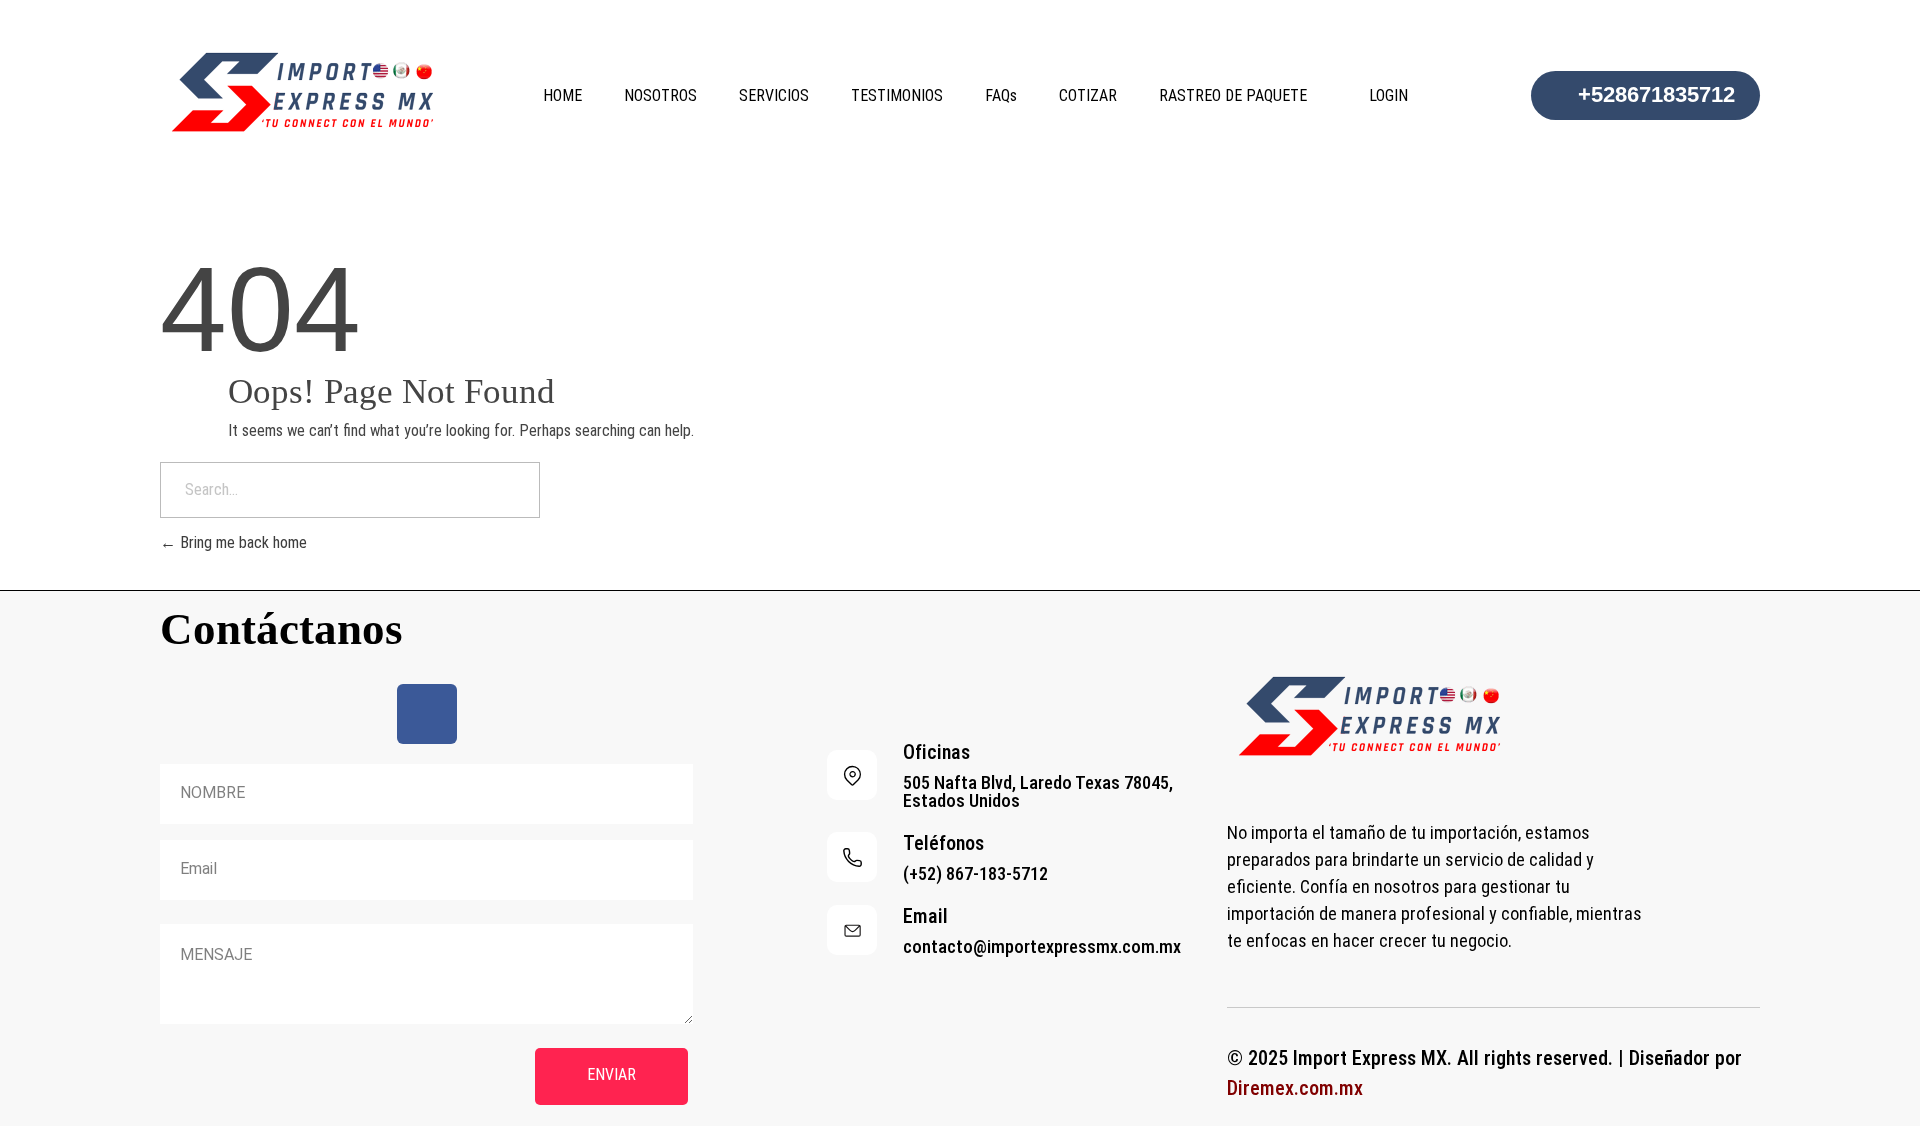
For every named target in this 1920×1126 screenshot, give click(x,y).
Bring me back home (241, 542)
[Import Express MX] (310, 92)
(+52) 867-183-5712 (975, 873)
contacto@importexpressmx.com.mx (1042, 946)
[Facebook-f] (427, 714)
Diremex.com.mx (1295, 1088)
